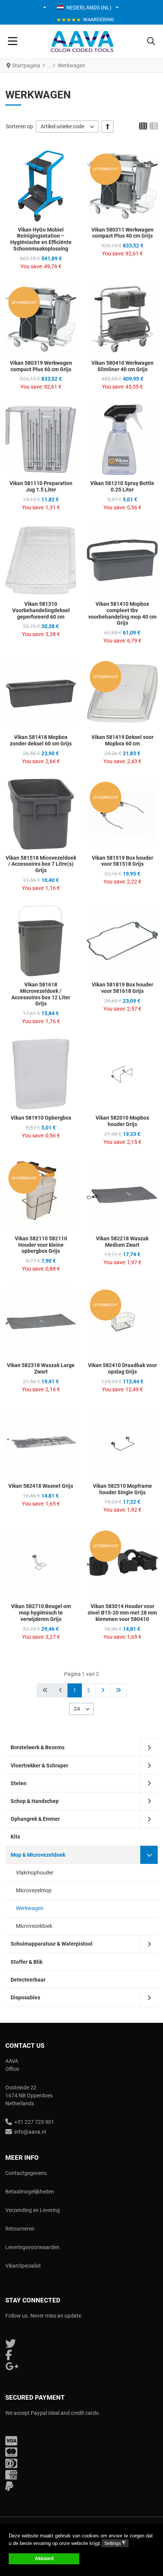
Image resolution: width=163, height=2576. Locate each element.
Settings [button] (115, 2543)
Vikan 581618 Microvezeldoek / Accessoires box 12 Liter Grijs (41, 994)
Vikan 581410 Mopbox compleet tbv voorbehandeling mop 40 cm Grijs (122, 613)
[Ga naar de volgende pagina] (103, 1690)
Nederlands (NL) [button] (89, 8)
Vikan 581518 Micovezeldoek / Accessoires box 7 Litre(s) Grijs (41, 864)
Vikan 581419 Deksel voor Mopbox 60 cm (122, 740)
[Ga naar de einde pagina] (118, 1690)
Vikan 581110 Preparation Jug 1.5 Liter (41, 486)
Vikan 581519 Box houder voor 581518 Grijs (122, 861)
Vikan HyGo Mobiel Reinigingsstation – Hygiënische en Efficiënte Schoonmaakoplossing (41, 239)
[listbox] (67, 127)
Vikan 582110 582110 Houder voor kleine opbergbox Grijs (41, 1245)
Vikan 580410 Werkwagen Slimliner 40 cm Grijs (122, 366)
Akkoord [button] (44, 2558)
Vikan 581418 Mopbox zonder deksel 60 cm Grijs (41, 740)
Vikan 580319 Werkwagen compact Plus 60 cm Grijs (41, 366)
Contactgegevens (26, 2173)
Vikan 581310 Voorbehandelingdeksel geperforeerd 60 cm (41, 610)
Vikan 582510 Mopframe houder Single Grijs (122, 1489)
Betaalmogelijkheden (30, 2192)
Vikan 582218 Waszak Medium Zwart (122, 1242)
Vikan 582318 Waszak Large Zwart (41, 1368)
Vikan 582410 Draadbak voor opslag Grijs (122, 1368)
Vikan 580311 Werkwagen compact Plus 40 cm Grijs (122, 233)
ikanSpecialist (25, 2266)
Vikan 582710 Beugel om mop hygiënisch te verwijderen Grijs (41, 1613)
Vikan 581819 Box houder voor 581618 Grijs (122, 988)
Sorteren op (19, 126)
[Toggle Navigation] (13, 42)
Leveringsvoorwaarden (32, 2247)
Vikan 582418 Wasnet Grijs (41, 1486)
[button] (45, 8)
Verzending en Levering (33, 2210)
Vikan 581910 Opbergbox (41, 1118)
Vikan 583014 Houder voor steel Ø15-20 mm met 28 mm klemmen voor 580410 (122, 1613)
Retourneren (20, 2229)
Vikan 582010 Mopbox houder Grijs (122, 1121)
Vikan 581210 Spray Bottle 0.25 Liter (122, 486)
